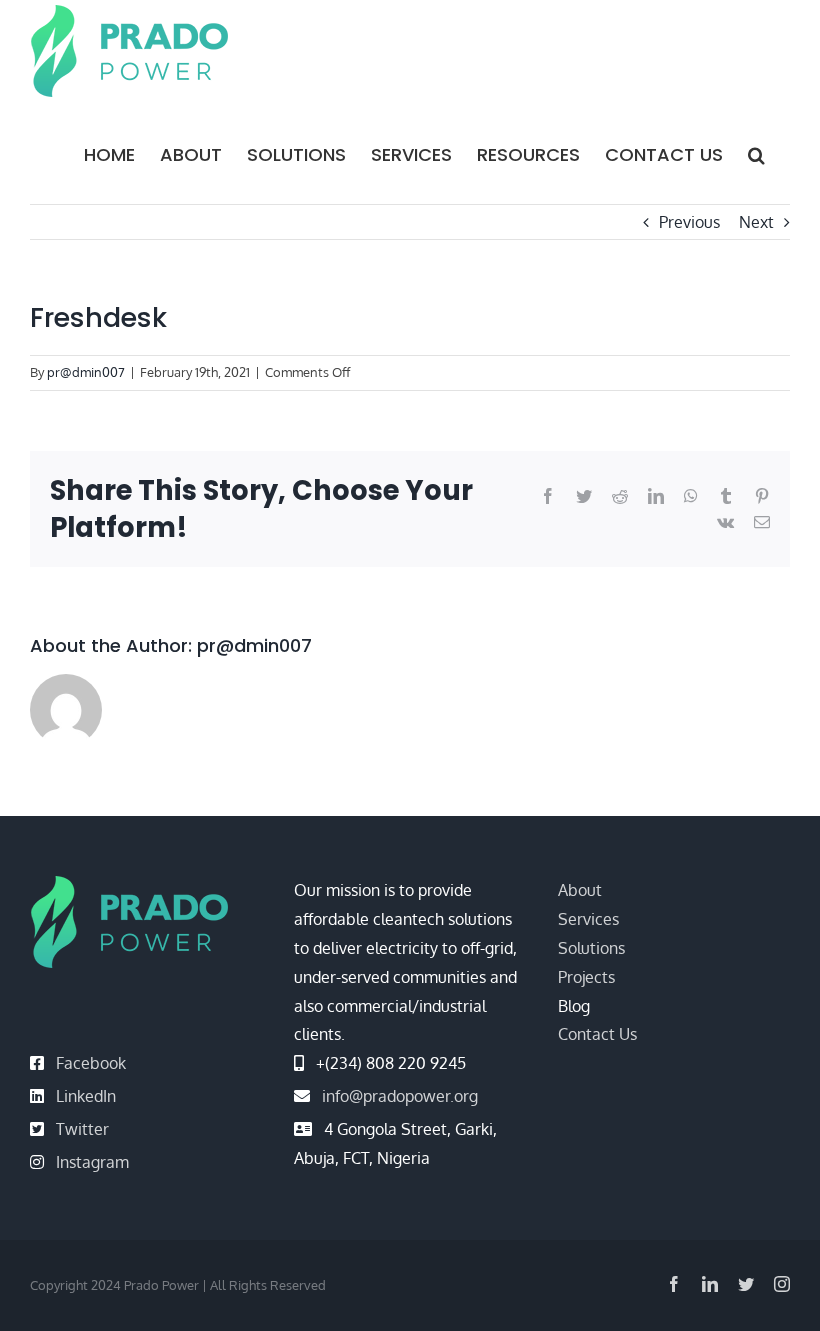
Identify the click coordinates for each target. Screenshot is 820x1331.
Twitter (82, 1129)
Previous (689, 222)
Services (588, 919)
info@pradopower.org (400, 1096)
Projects (586, 977)
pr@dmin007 (86, 372)
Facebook (91, 1063)
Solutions (591, 948)
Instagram (92, 1162)
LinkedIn (86, 1096)
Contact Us (597, 1034)
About (580, 890)
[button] (756, 153)
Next (756, 222)
